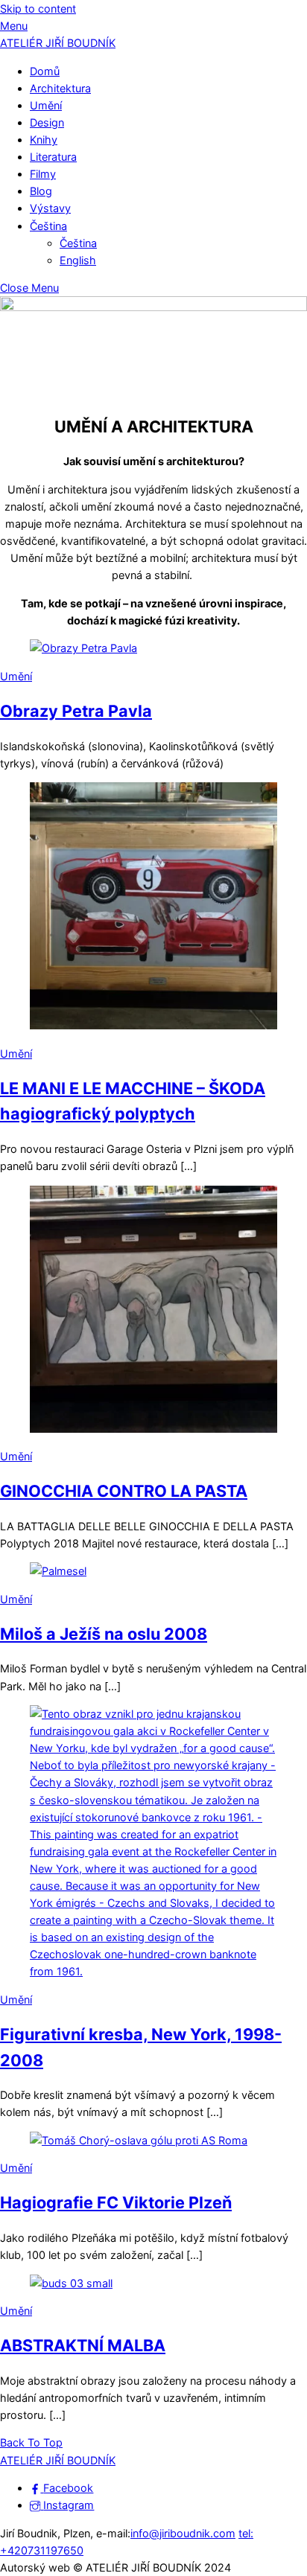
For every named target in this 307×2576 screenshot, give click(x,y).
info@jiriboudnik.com (183, 2533)
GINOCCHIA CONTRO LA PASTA (124, 1491)
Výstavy (50, 208)
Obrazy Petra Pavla (76, 711)
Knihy (44, 140)
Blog (41, 191)
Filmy (43, 174)
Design (47, 122)
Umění (46, 105)
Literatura (53, 157)
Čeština (48, 226)
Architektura (60, 88)
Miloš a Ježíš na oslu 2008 (104, 1634)
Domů (45, 71)
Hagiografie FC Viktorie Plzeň (116, 2202)
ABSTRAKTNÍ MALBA (83, 2345)
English (78, 260)
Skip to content (38, 9)
